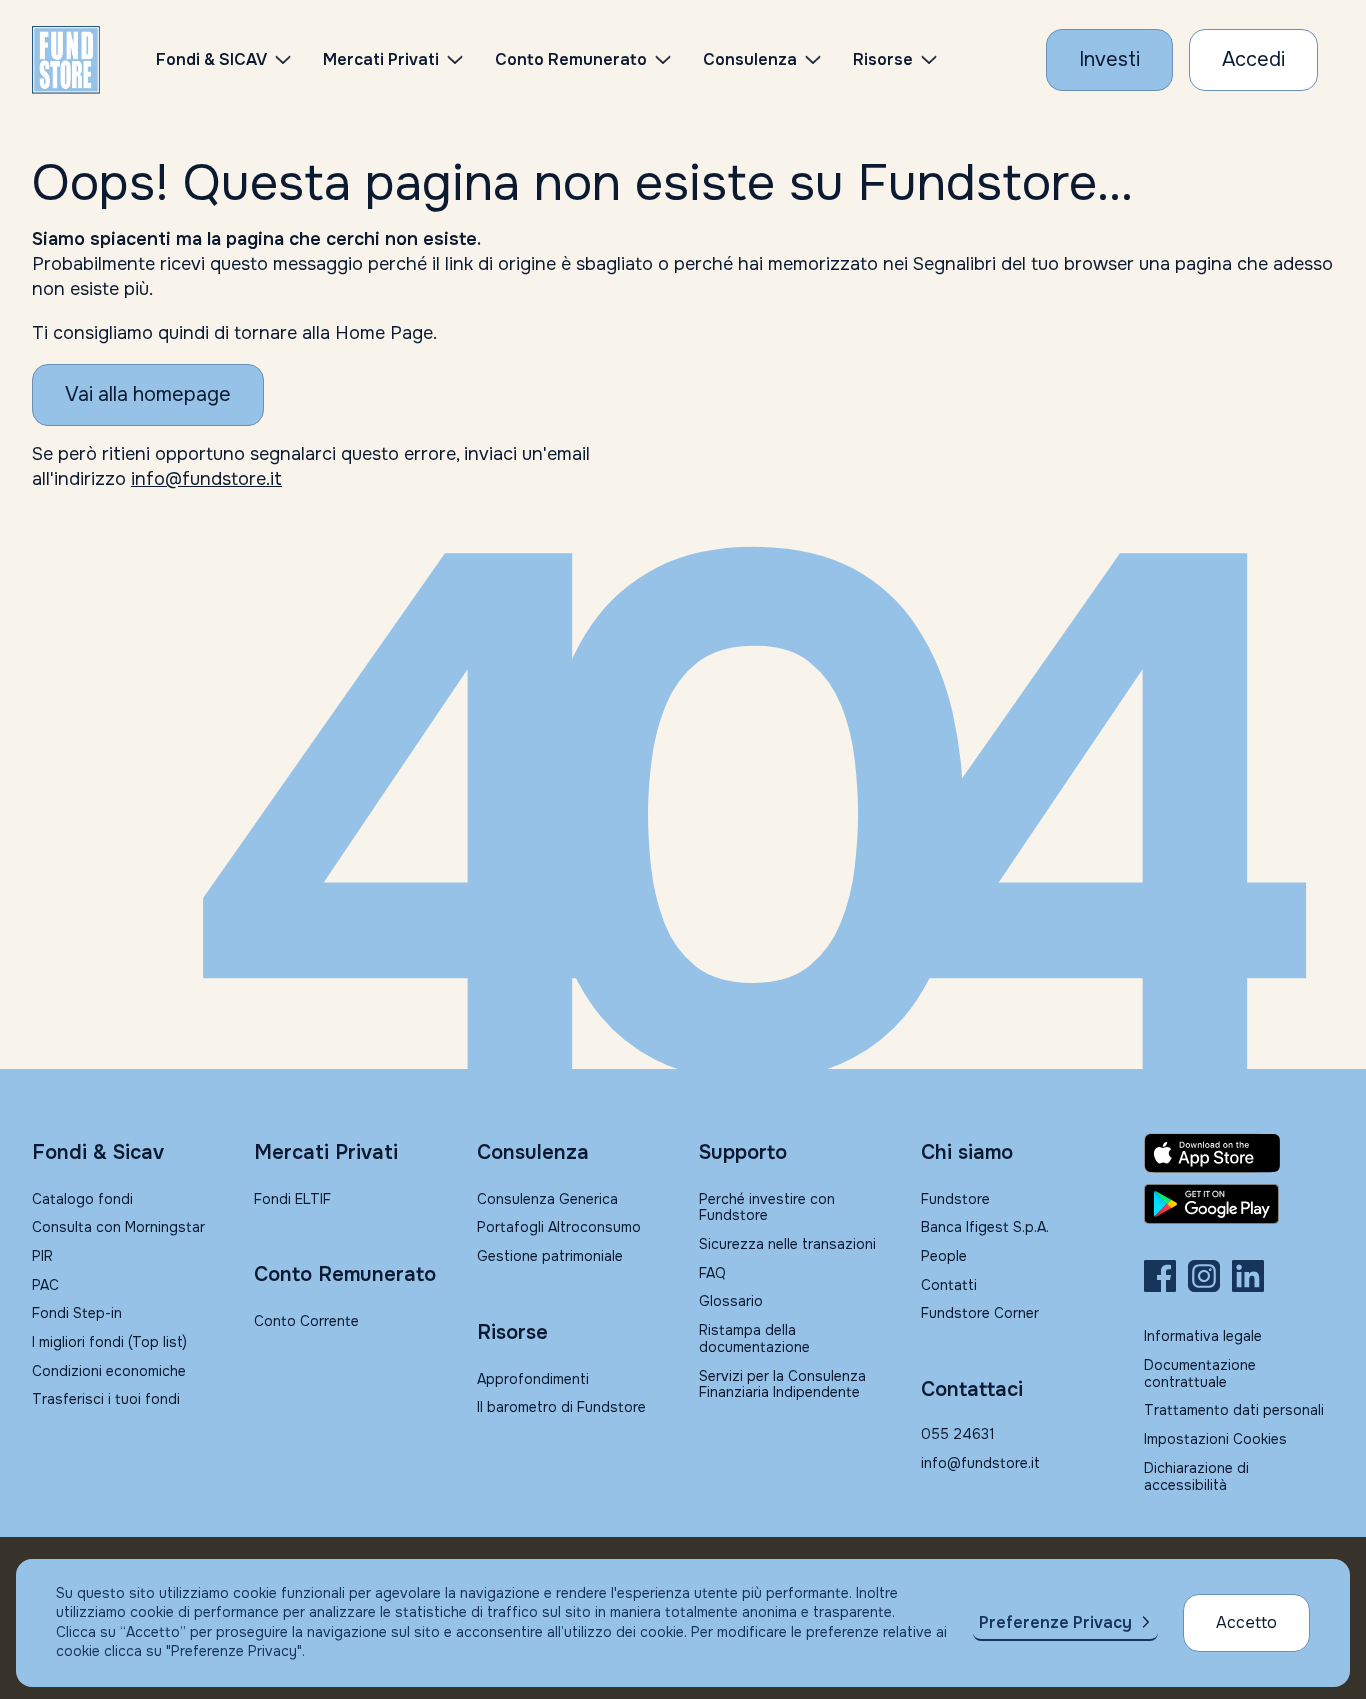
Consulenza (750, 59)
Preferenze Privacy (1055, 1622)
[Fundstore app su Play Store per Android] (1239, 1204)
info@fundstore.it (206, 479)
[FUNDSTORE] (66, 60)
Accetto (1246, 1622)
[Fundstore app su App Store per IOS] (1239, 1153)
